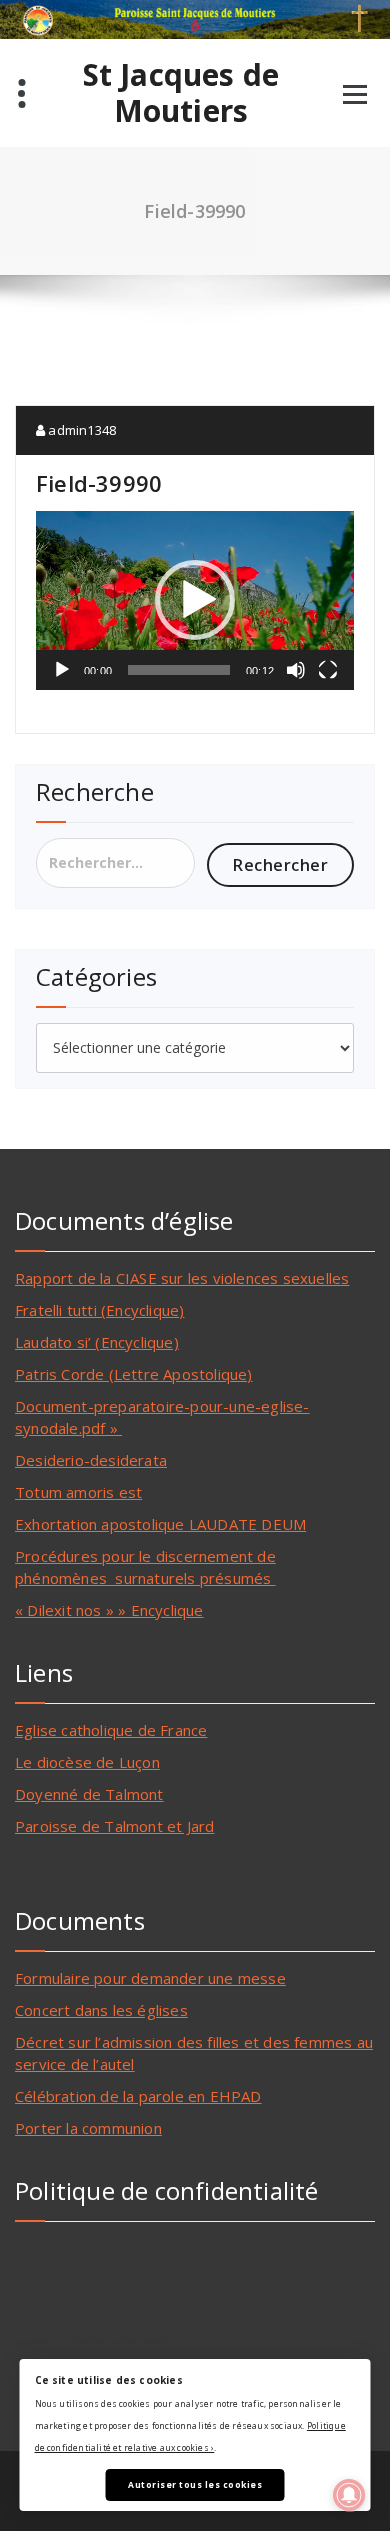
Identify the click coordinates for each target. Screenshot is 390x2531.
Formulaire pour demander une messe (150, 1978)
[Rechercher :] (115, 863)
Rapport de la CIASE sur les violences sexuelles (182, 1278)
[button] (195, 600)
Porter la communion (88, 2128)
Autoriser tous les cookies (195, 2484)
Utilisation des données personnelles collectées (190, 2293)
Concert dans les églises (101, 2010)
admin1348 (80, 430)
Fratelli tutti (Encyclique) (99, 1310)
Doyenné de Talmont (89, 1794)
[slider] (179, 670)
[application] (195, 600)
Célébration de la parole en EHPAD (138, 2096)
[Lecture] (62, 670)
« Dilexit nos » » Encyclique (109, 1610)
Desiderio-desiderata (91, 1460)
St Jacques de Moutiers (181, 93)
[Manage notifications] (349, 2495)
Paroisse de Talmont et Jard (114, 1826)
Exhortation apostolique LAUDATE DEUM (160, 1524)
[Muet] (296, 670)
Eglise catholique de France (111, 1730)
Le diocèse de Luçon (87, 1762)
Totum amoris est (78, 1492)
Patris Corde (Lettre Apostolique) (134, 1374)
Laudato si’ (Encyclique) (97, 1342)
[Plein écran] (328, 670)
